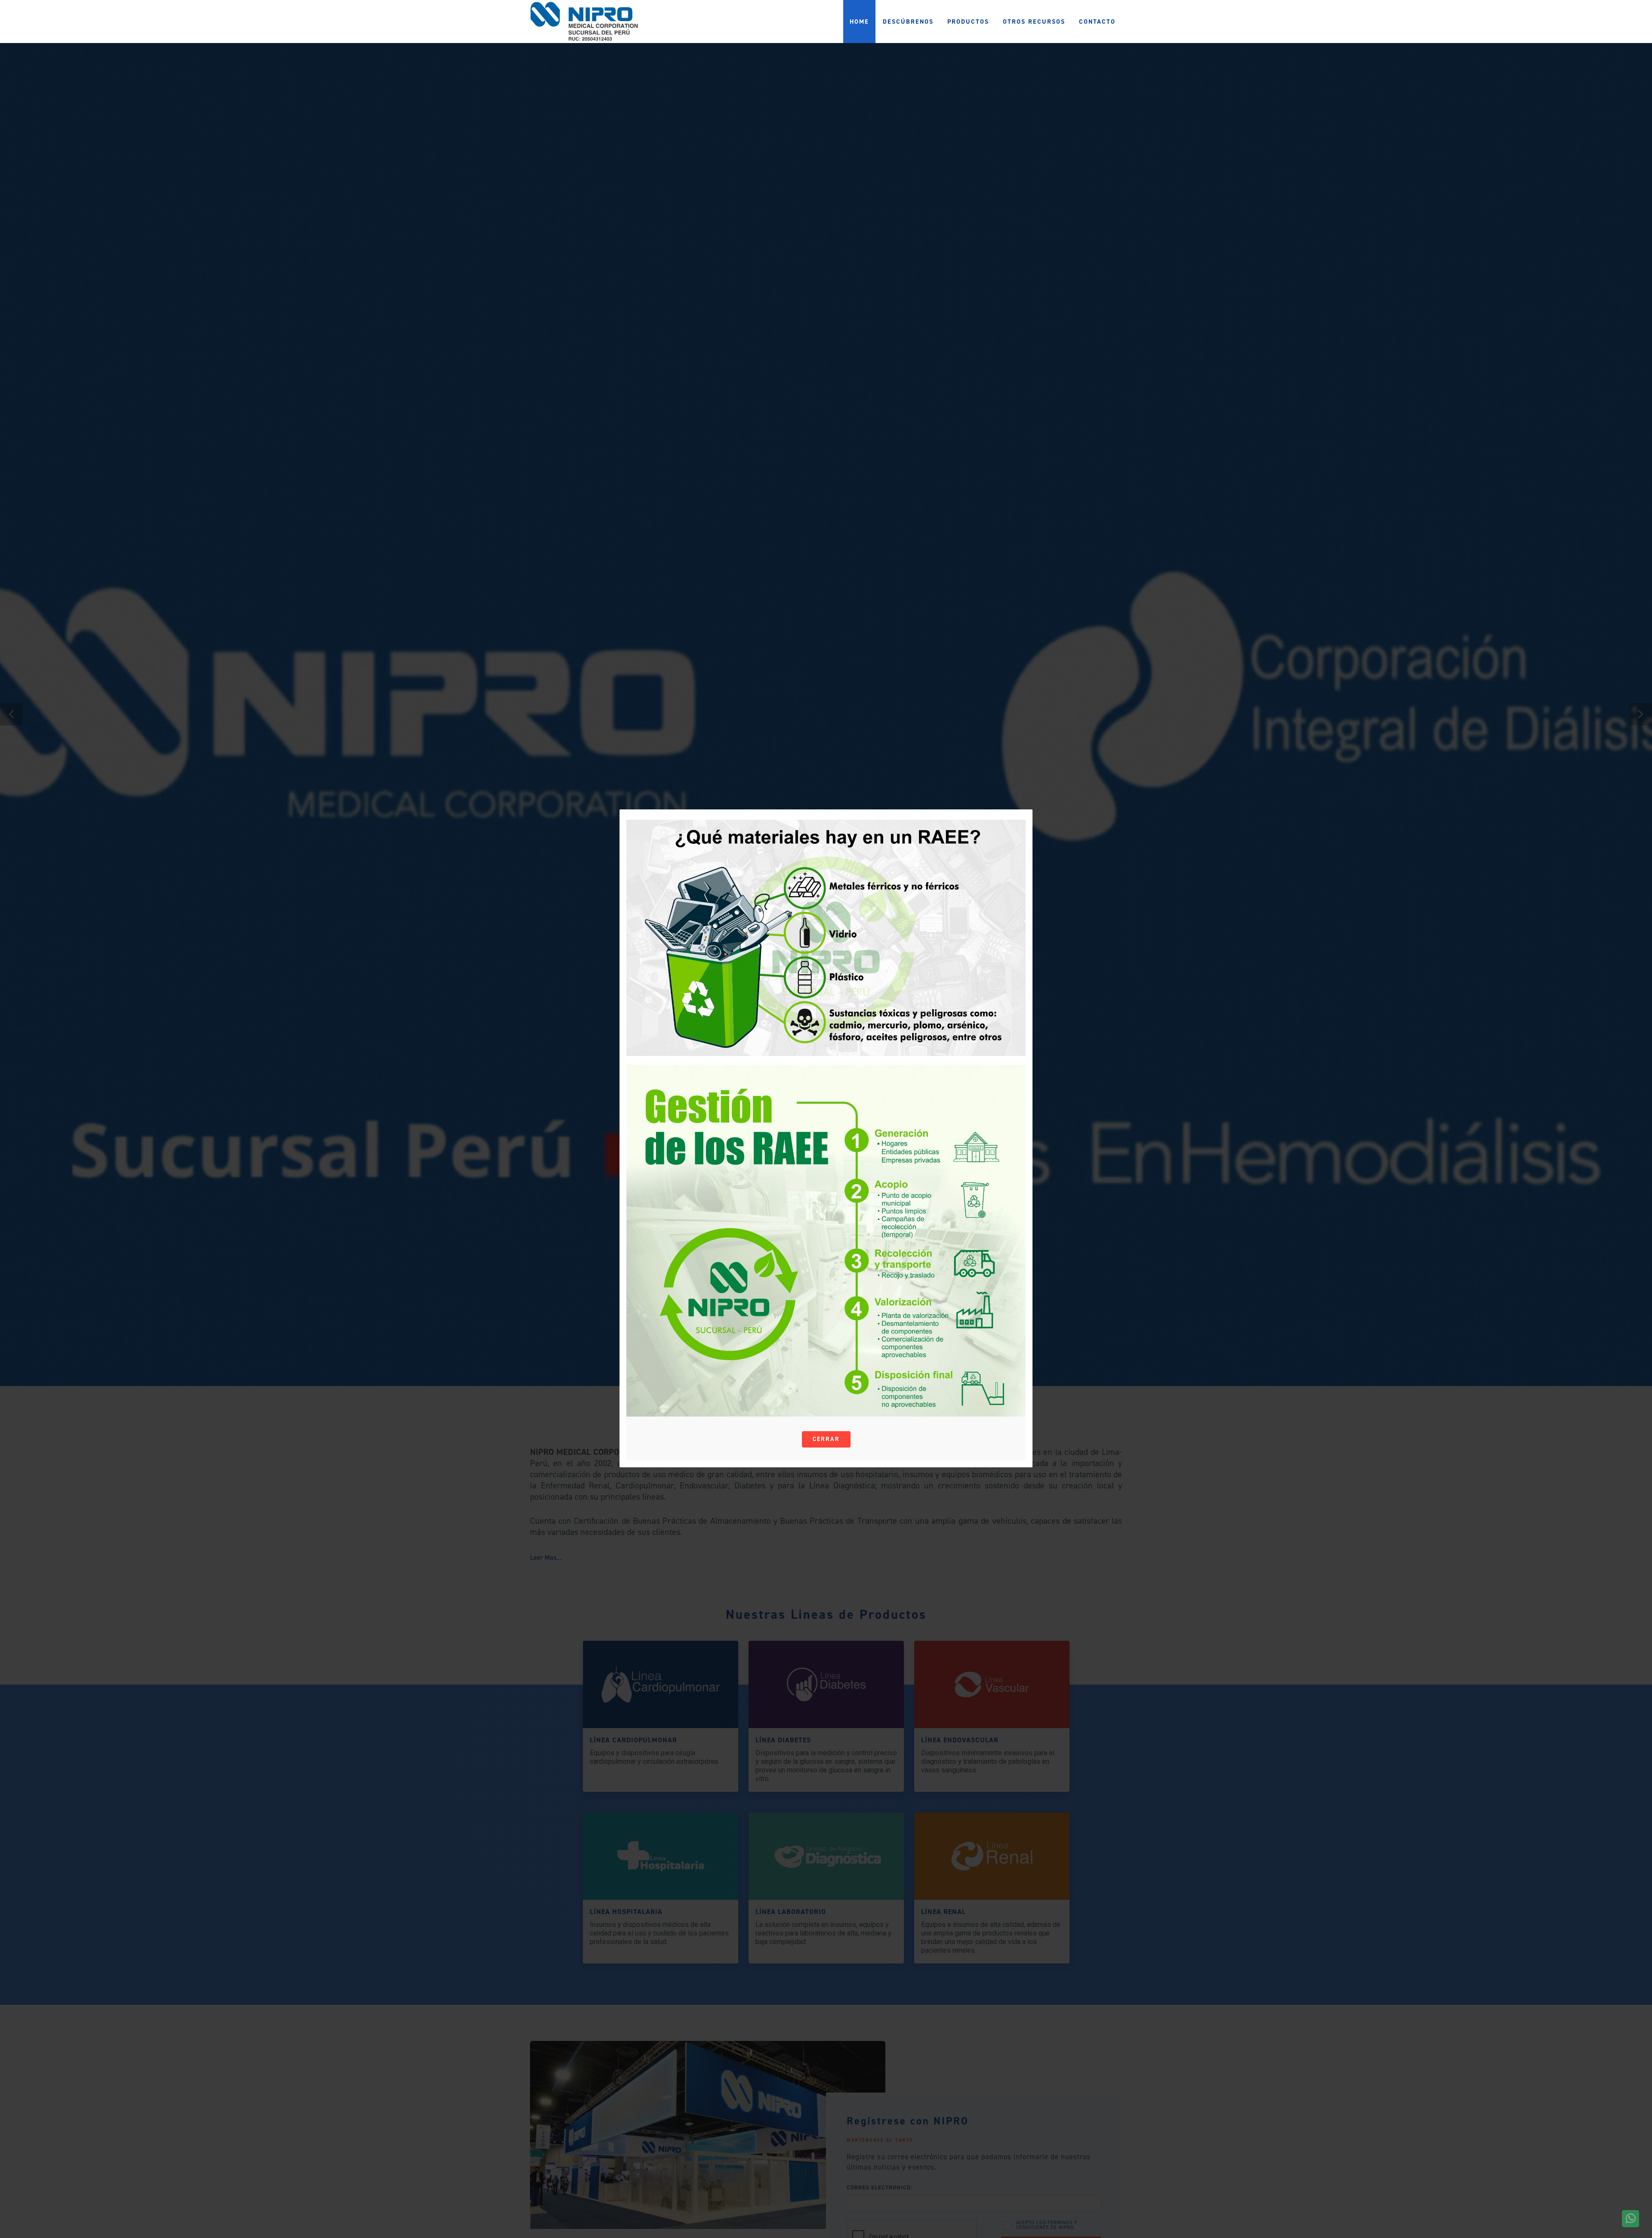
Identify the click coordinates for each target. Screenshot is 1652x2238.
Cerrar (826, 1439)
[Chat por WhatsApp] (1630, 2219)
